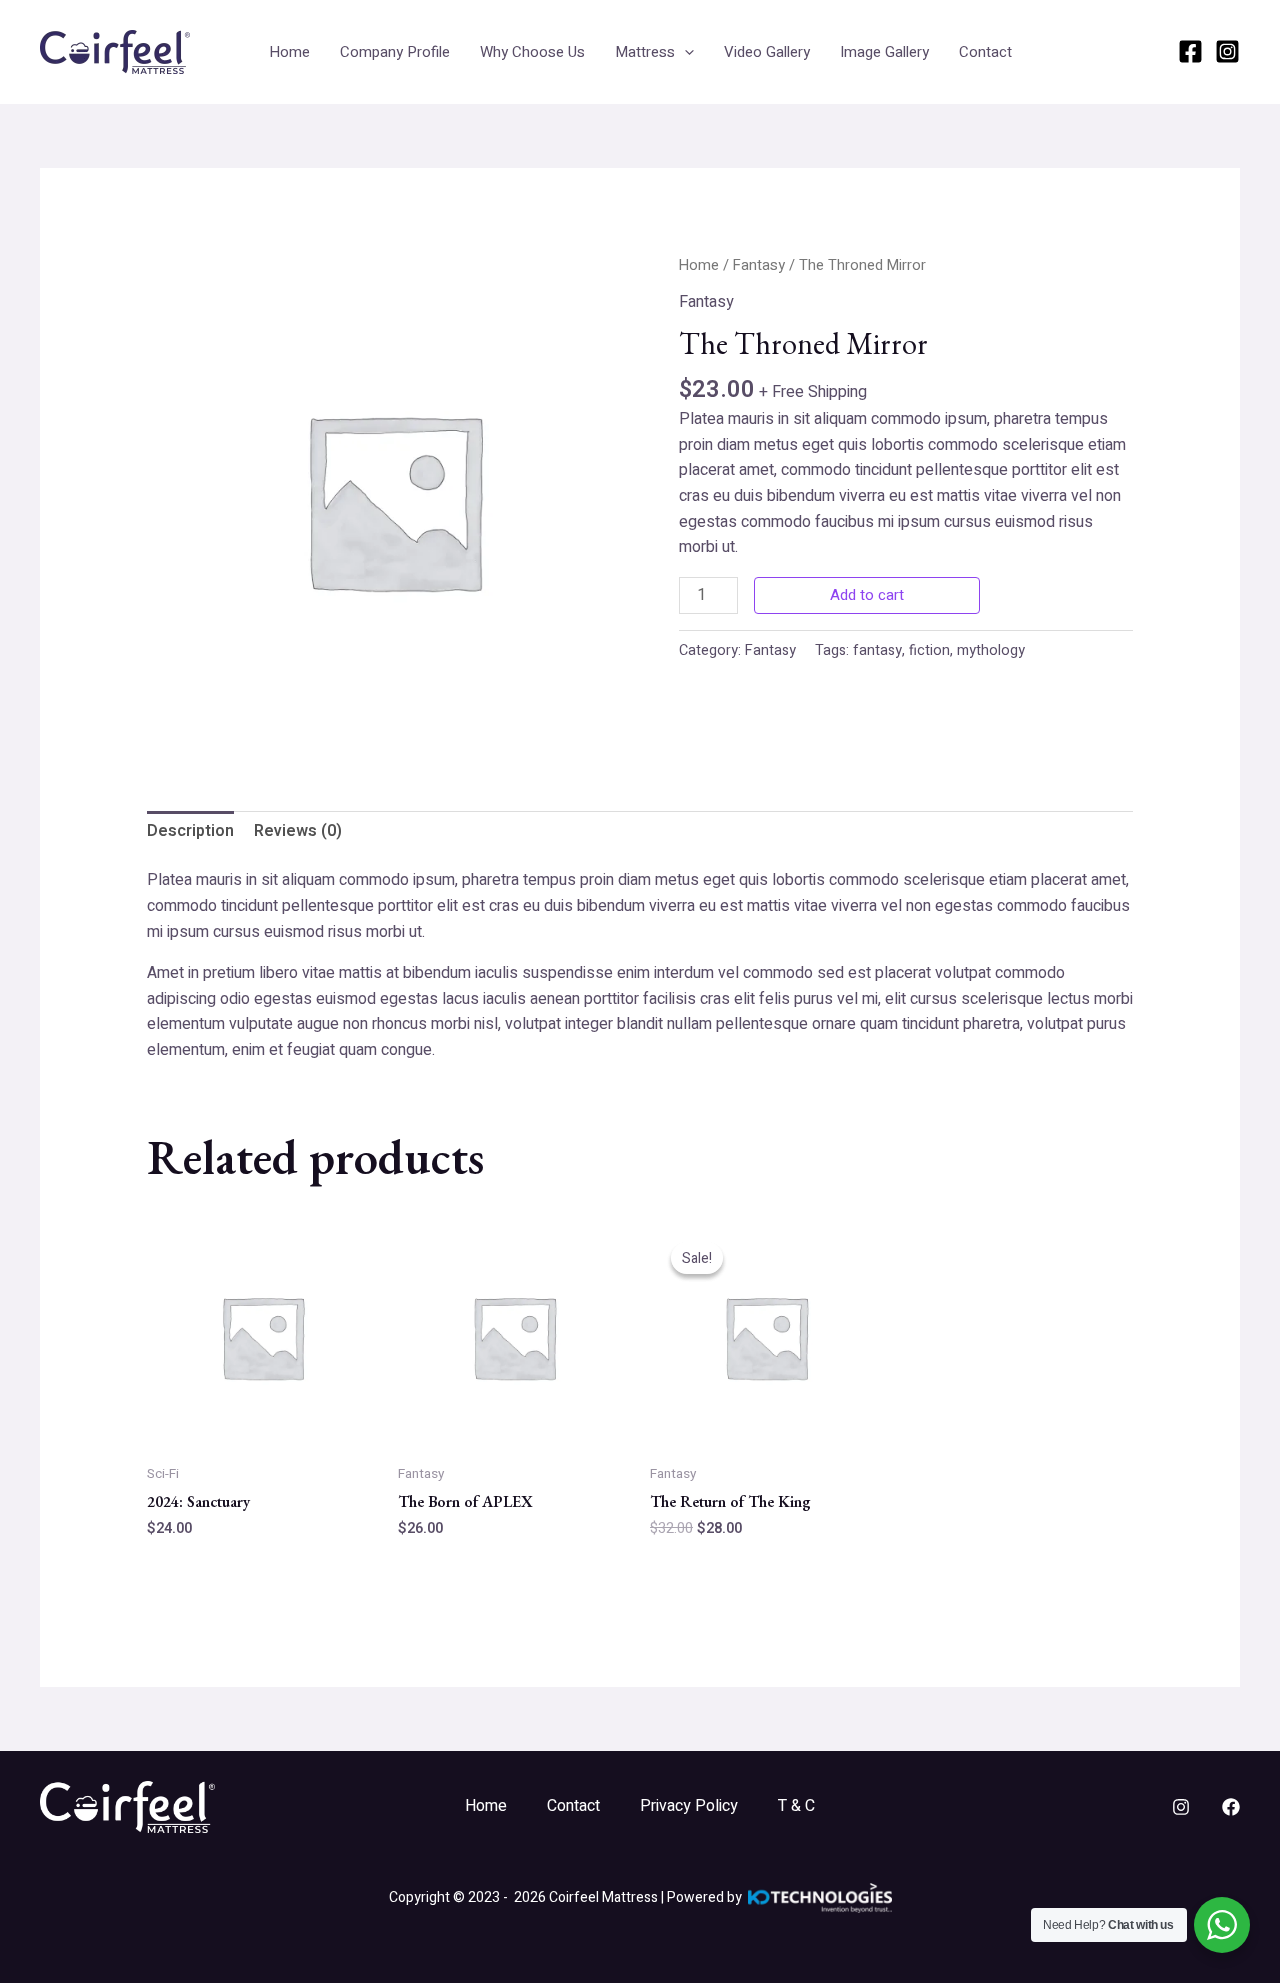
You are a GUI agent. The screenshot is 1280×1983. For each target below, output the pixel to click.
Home (289, 52)
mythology (991, 650)
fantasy (877, 650)
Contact (985, 52)
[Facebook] (1190, 51)
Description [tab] (190, 831)
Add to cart (867, 595)
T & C (796, 1806)
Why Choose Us (532, 52)
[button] (684, 52)
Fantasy (759, 265)
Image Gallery (884, 52)
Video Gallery (767, 52)
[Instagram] (1227, 51)
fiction (929, 650)
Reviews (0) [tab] (298, 831)
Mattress (645, 52)
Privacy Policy (689, 1806)
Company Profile (395, 52)
